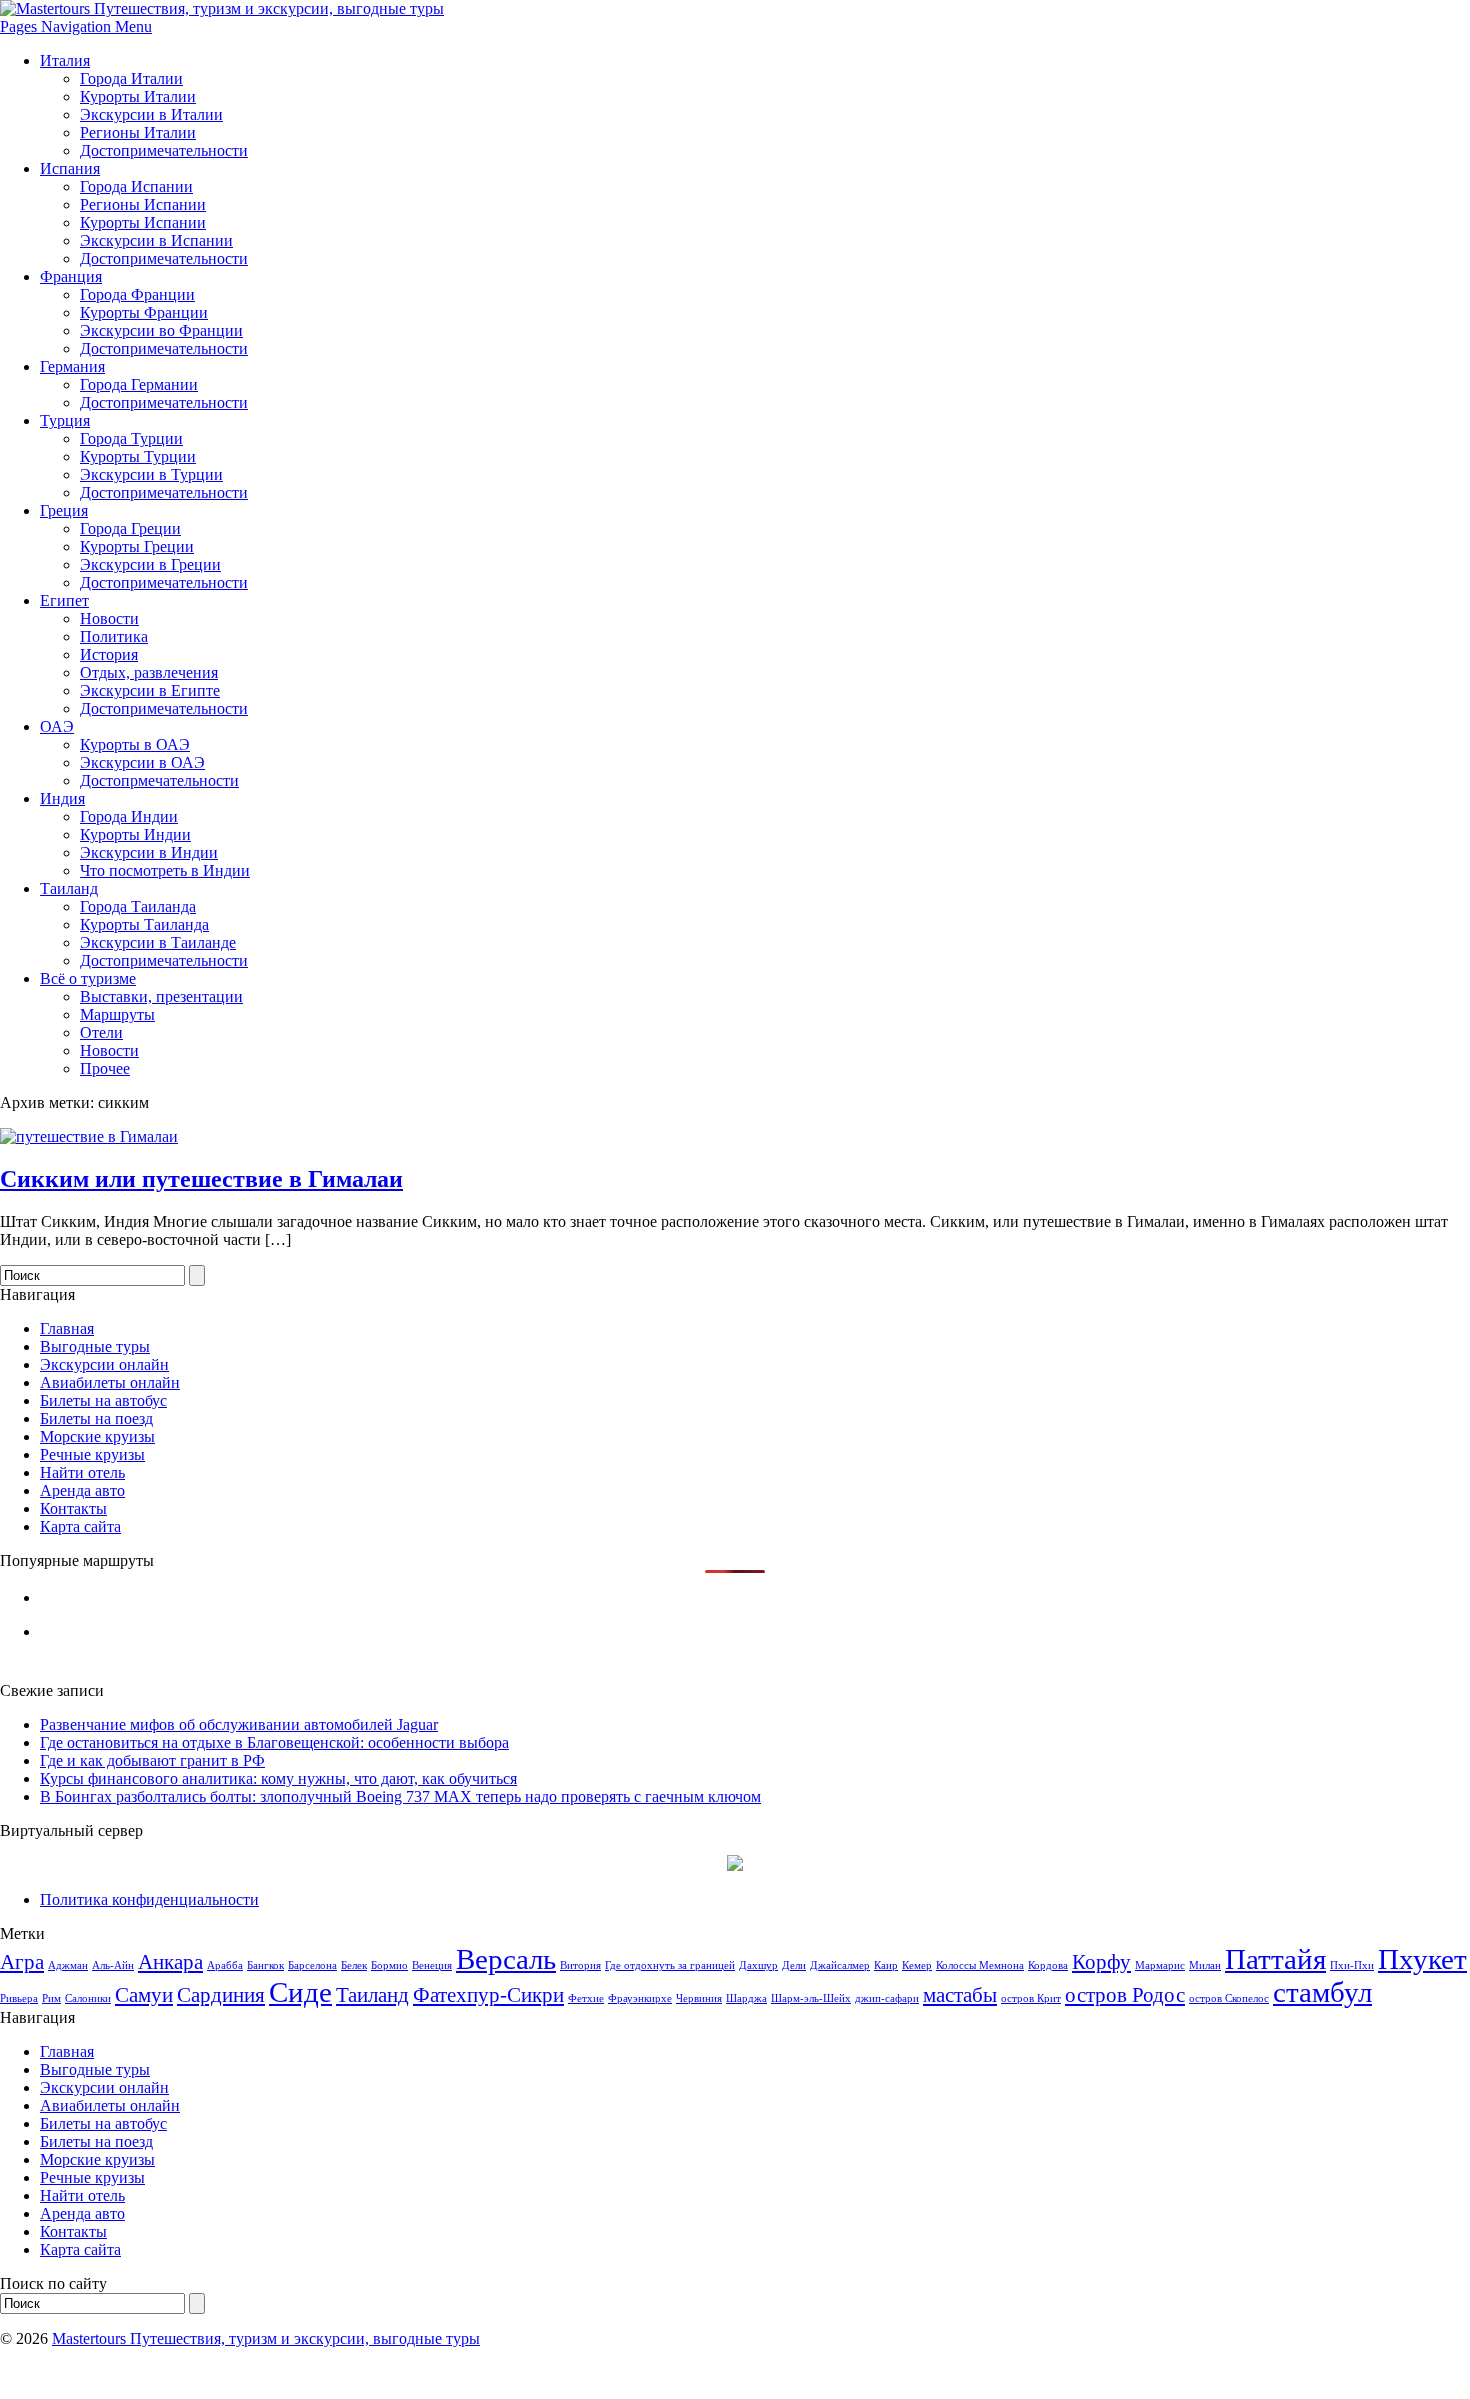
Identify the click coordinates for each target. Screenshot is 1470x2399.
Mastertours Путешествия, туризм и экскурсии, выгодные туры (266, 2338)
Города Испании (136, 186)
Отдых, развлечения (149, 672)
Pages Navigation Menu (76, 26)
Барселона (312, 1965)
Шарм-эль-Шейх (811, 1998)
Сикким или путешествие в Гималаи (201, 1179)
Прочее (105, 1068)
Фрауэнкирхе (640, 1998)
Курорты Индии (135, 834)
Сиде (300, 1992)
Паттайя (1275, 1959)
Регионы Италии (138, 132)
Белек (354, 1965)
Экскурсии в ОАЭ (142, 762)
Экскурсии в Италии (151, 114)
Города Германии (139, 384)
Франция (71, 276)
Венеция (432, 1965)
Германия (72, 366)
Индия (62, 798)
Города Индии (129, 816)
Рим (51, 1998)
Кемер (917, 1965)
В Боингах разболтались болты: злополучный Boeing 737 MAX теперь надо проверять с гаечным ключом (400, 1796)
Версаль (506, 1959)
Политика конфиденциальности (149, 1899)
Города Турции (131, 438)
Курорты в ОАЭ (135, 744)
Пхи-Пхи (1352, 1965)
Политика (114, 636)
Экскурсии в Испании (156, 240)
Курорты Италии (138, 96)
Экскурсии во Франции (161, 330)
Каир (886, 1965)
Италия (65, 60)
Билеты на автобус (103, 1400)
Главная (67, 1328)
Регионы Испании (143, 204)
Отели (101, 1032)
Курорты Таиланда (144, 924)
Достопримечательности (164, 150)
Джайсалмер (840, 1965)
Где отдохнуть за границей (670, 1965)
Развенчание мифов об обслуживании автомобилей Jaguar (239, 1724)
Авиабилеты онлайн (110, 1382)
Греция (64, 510)
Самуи (144, 1995)
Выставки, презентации (161, 996)
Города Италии (131, 78)
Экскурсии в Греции (150, 564)
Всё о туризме (88, 978)
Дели (794, 1965)
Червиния (699, 1998)
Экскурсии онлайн (104, 1364)
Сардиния (221, 1995)
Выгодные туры (95, 1346)
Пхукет (1422, 1959)
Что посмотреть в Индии (165, 870)
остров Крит (1031, 1998)
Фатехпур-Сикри (488, 1995)
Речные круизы (92, 1454)
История (109, 654)
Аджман (68, 1965)
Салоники (88, 1998)
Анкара (170, 1962)
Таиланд (69, 888)
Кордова (1048, 1965)
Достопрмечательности (159, 780)
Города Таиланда (138, 906)
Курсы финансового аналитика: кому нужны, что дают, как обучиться (278, 1778)
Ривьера (19, 1998)
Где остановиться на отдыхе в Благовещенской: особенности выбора (274, 1742)
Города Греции (130, 528)
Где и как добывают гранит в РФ (152, 1760)
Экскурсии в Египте (150, 690)
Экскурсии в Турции (151, 474)
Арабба (225, 1965)
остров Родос (1125, 1995)
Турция (65, 420)
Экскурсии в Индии (149, 852)
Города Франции (137, 294)
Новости (109, 618)
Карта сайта (80, 1526)
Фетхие (586, 1998)
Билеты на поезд (96, 1418)
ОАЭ (57, 726)
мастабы (960, 1995)
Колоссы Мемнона (980, 1965)
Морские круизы (97, 1436)
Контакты (73, 1508)
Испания (70, 168)
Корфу (1101, 1962)
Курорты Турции (138, 456)
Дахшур (758, 1965)
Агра (22, 1962)
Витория (580, 1965)
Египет (64, 600)
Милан (1205, 1965)
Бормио (389, 1965)
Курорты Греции (137, 546)
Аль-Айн (113, 1965)
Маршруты (117, 1014)
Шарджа (746, 1998)
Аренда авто (82, 1490)
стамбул (1322, 1992)
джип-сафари (887, 1998)
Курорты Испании (143, 222)
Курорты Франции (144, 312)
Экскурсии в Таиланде (158, 942)
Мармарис (1160, 1965)
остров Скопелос (1229, 1998)
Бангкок (265, 1965)
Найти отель (82, 1472)
